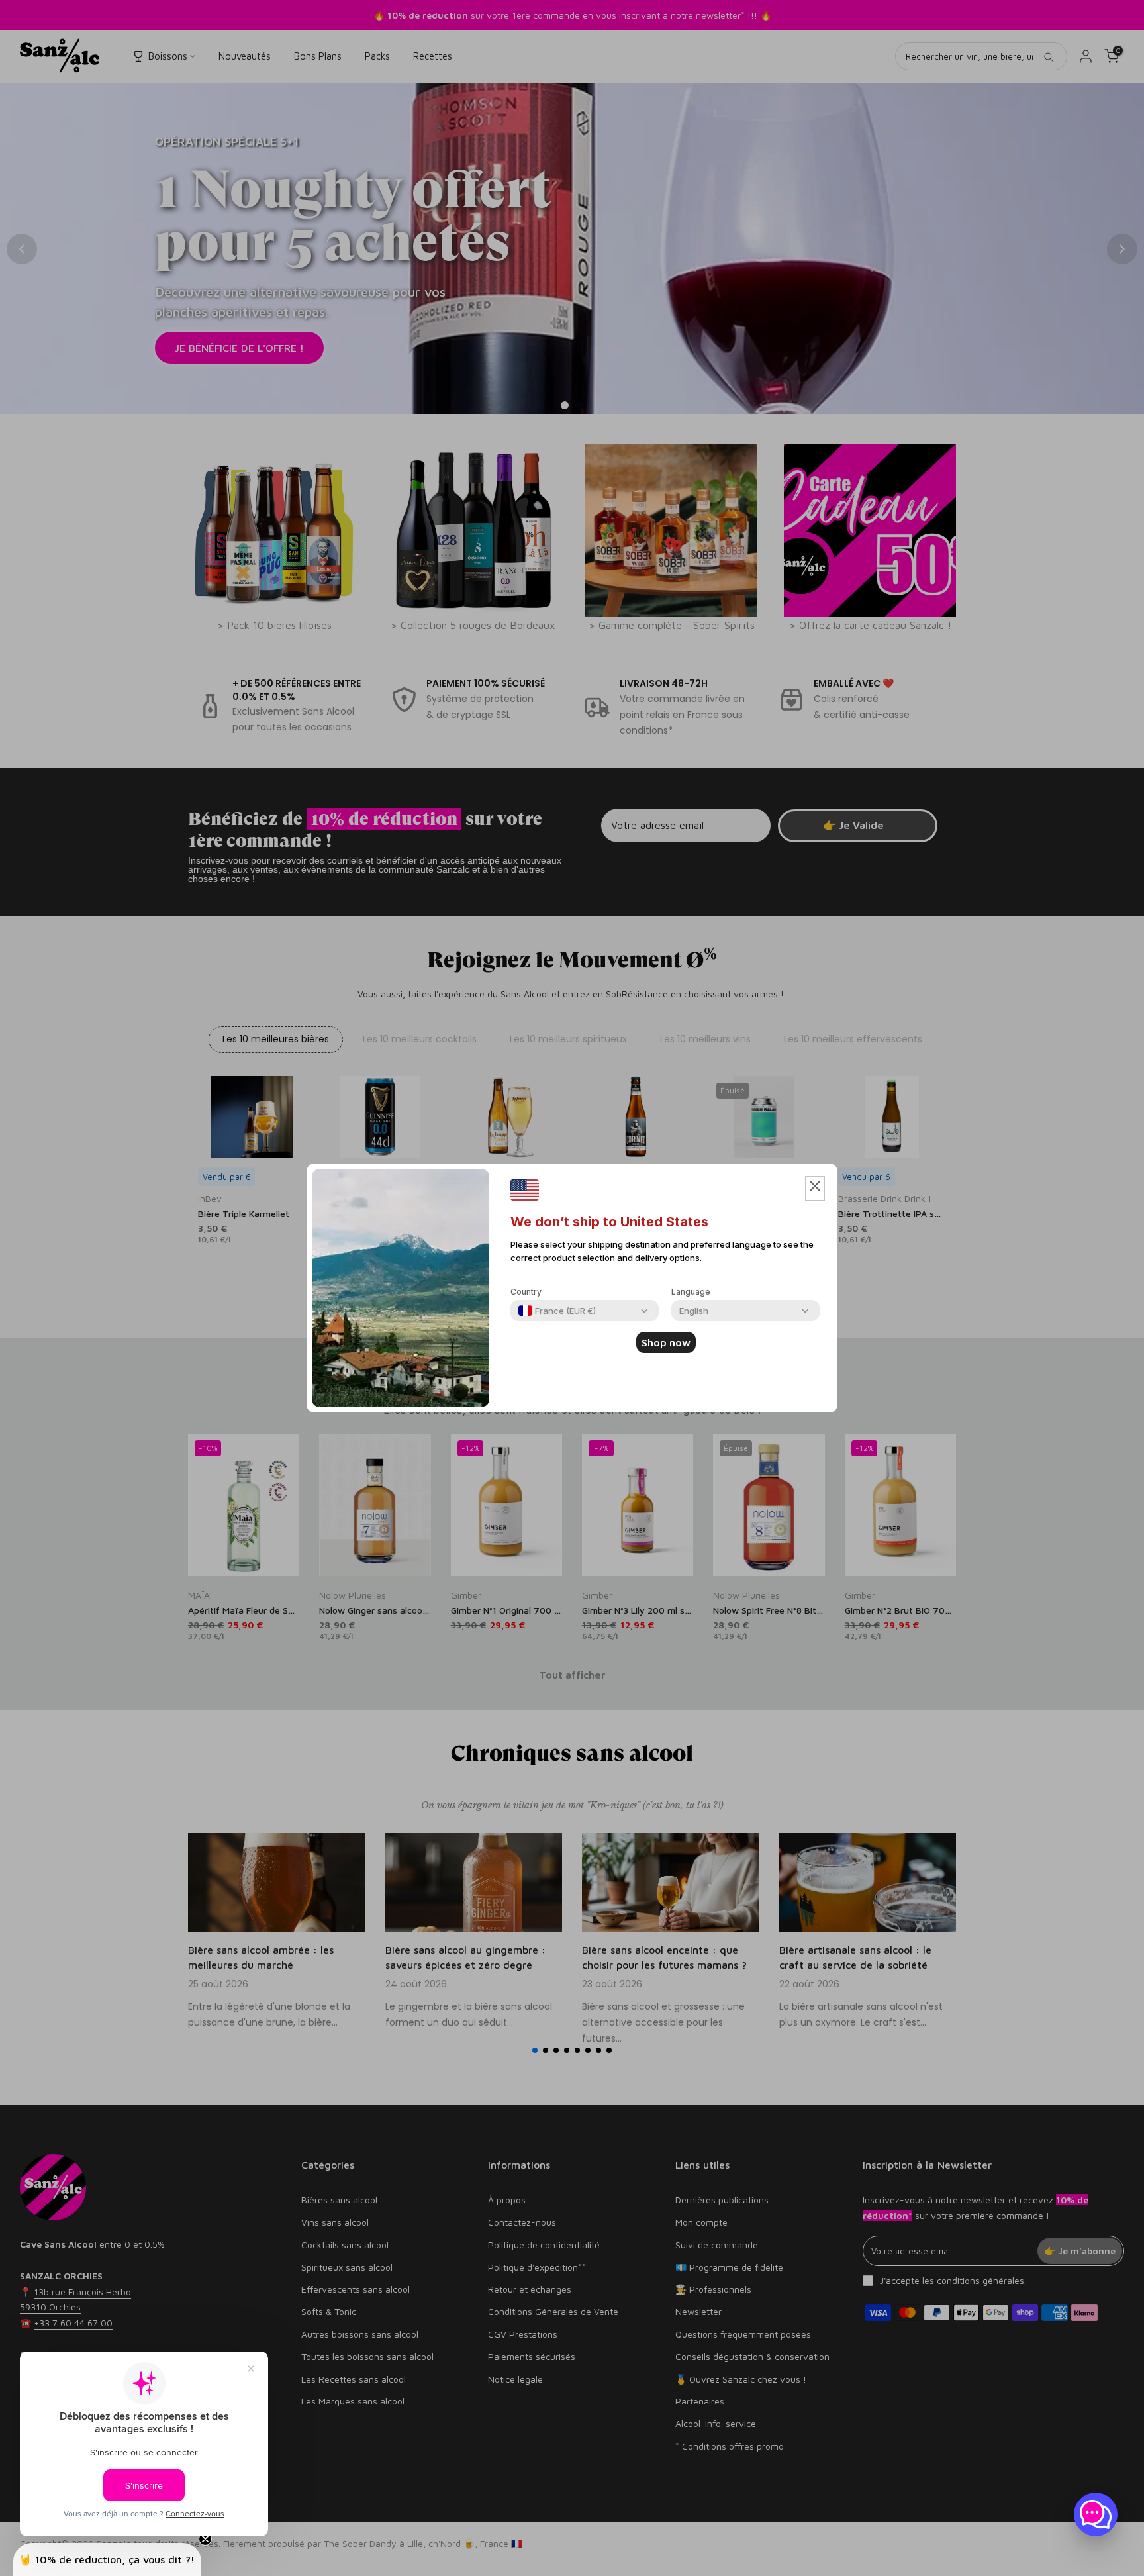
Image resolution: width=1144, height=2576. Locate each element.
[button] (815, 1189)
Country (526, 1292)
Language (691, 1292)
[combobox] (557, 1311)
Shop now (666, 1342)
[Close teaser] (205, 2539)
